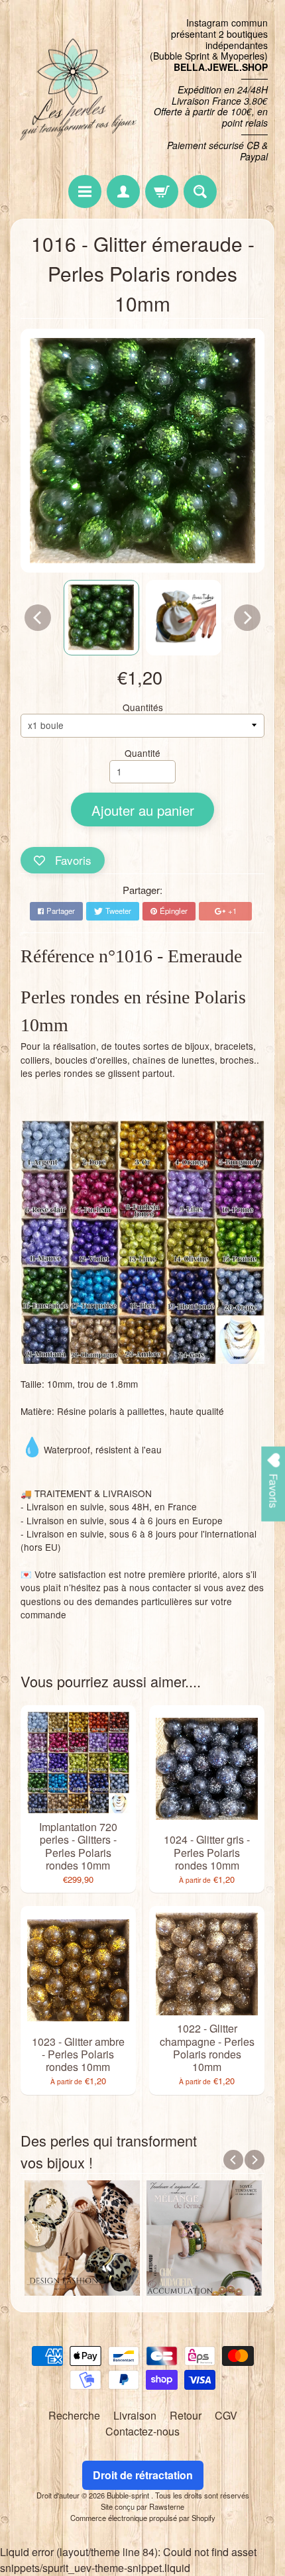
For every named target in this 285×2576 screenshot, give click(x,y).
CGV (226, 2415)
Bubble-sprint (129, 2495)
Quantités (143, 707)
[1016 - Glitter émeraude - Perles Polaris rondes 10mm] (101, 618)
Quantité (142, 753)
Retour (186, 2415)
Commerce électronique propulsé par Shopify (143, 2518)
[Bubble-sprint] (77, 90)
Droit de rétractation (143, 2475)
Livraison (135, 2415)
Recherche (74, 2415)
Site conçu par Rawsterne (142, 2506)
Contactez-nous (142, 2431)
